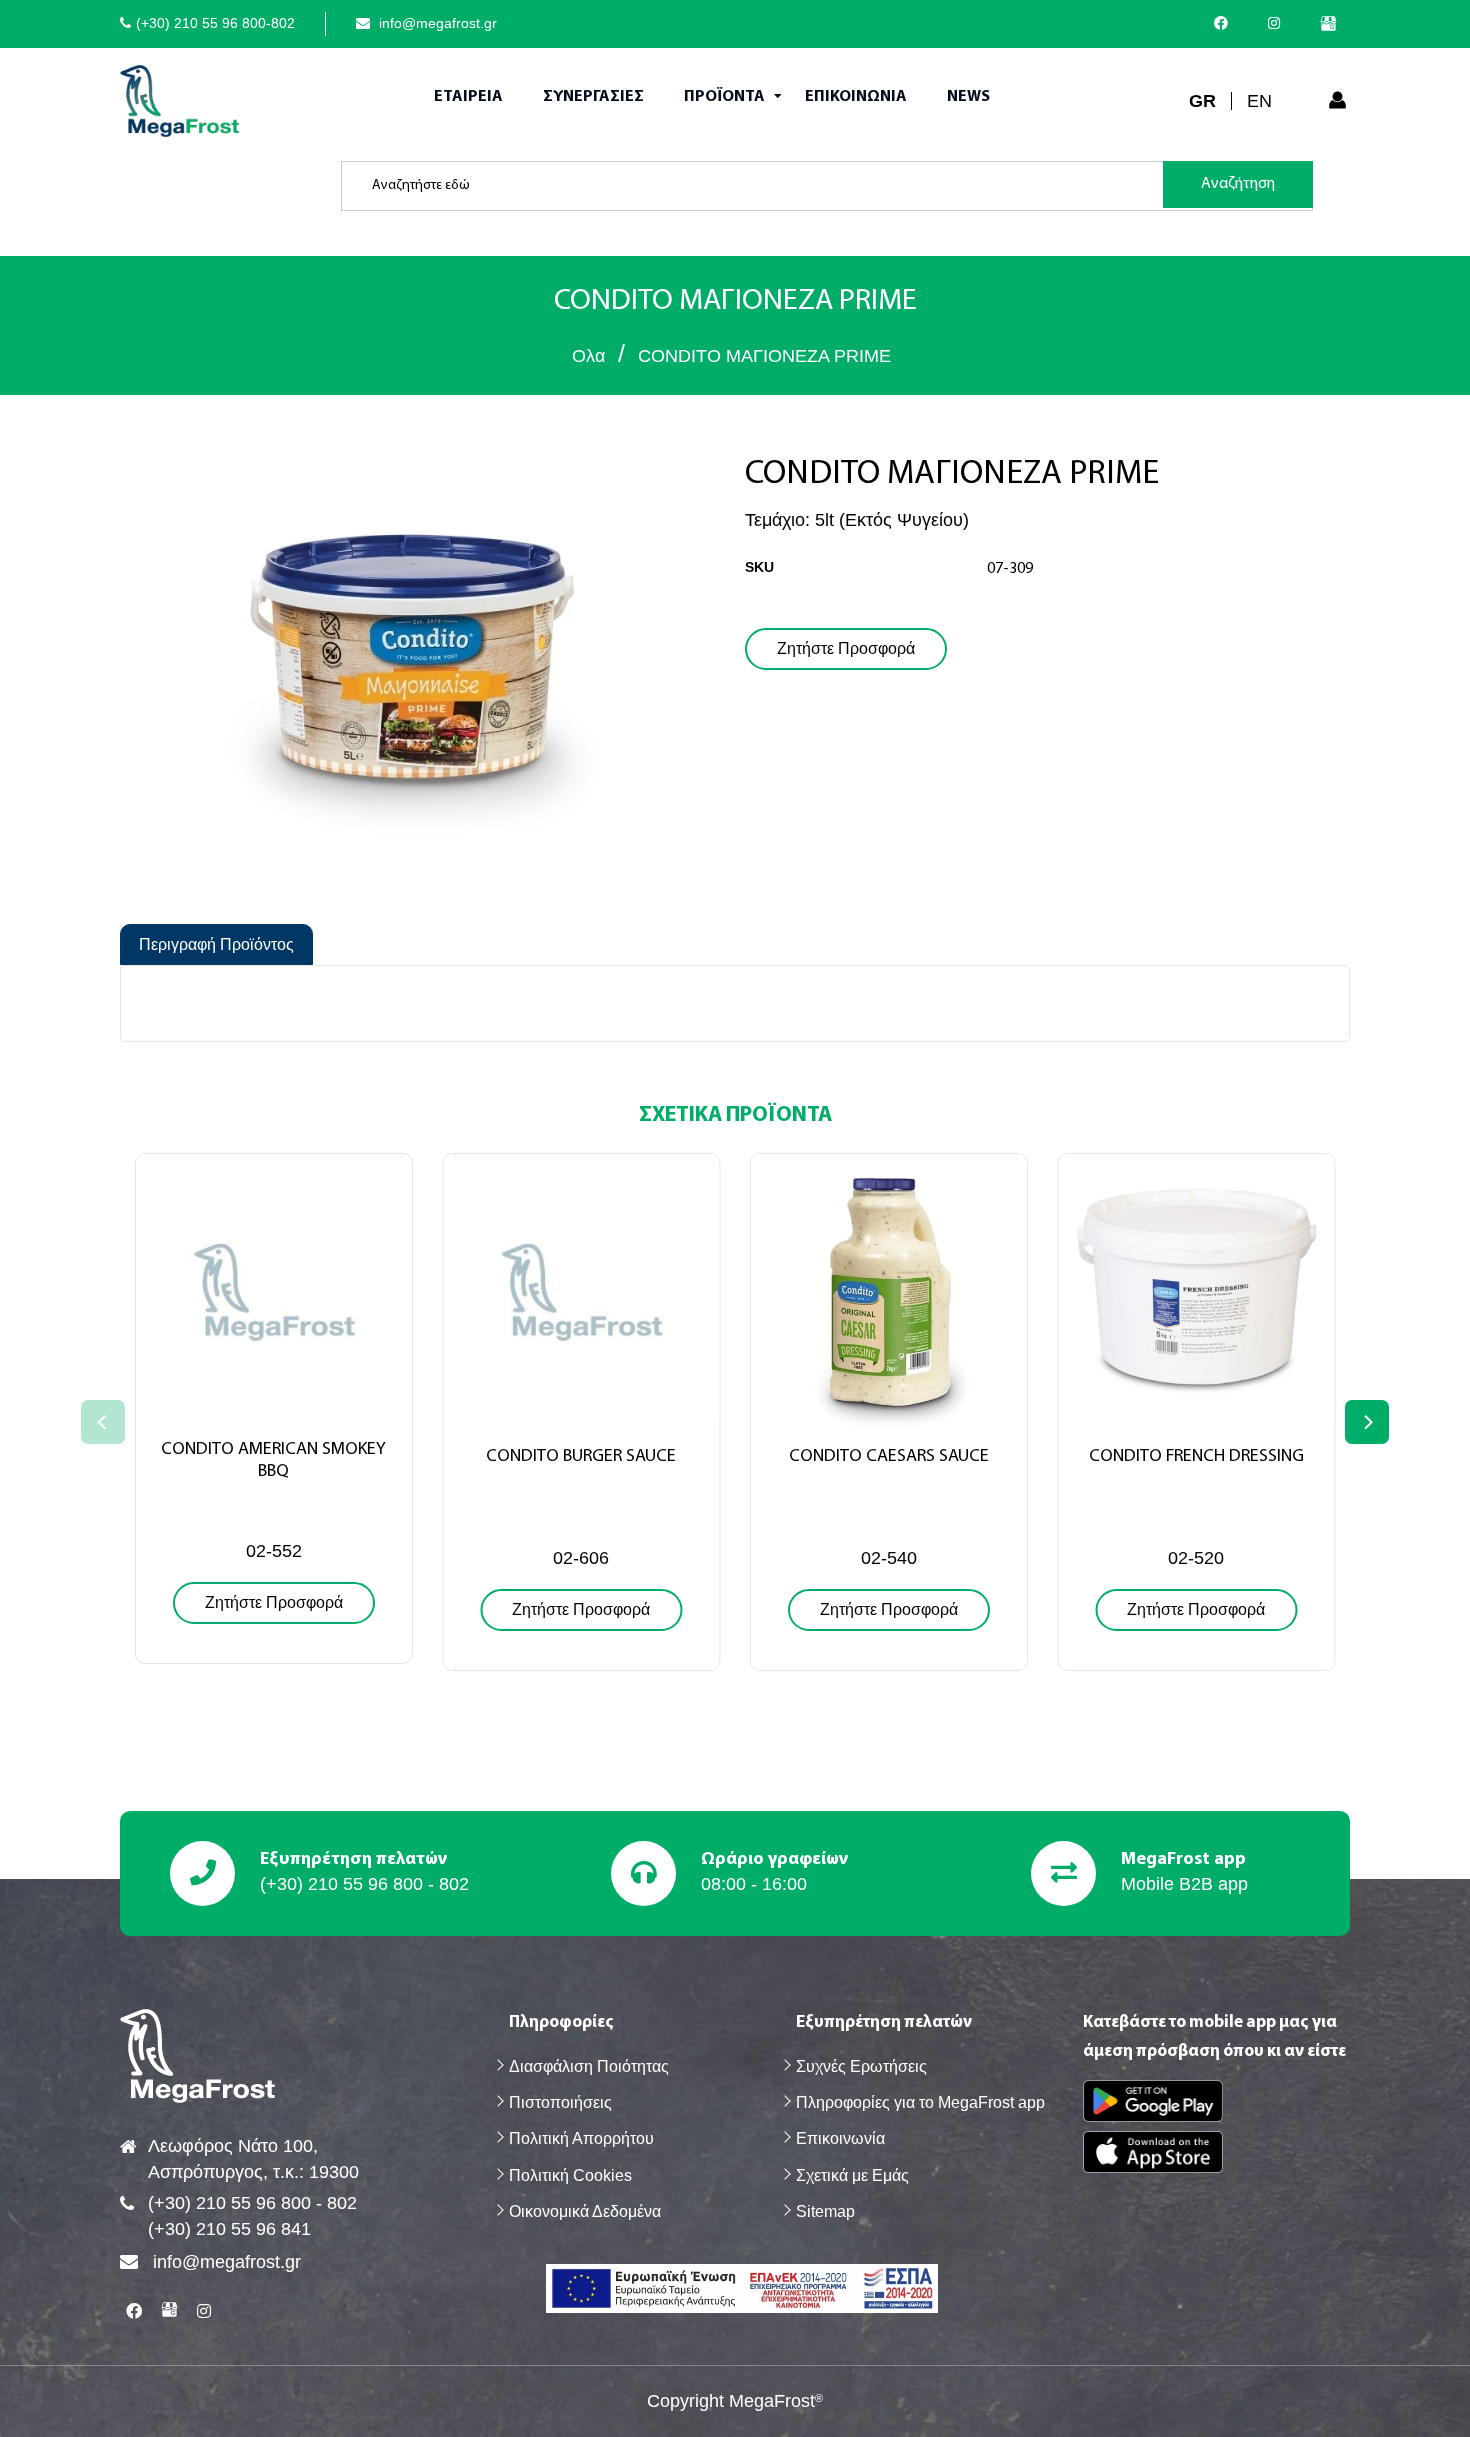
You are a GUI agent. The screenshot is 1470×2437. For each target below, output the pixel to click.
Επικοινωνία (840, 2138)
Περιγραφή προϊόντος (216, 944)
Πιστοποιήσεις (560, 2102)
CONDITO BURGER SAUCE (581, 1457)
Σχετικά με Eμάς (852, 2175)
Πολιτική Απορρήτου (581, 2138)
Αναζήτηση (1238, 184)
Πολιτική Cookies (570, 2175)
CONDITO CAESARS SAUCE (889, 1457)
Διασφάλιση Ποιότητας (589, 2066)
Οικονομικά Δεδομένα (585, 2211)
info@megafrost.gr (436, 23)
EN (1259, 101)
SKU (759, 567)
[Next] (1367, 1422)
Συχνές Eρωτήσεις (861, 2066)
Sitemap (825, 2211)
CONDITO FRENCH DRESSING (1196, 1457)
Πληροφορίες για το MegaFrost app (920, 2102)
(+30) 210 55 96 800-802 (215, 23)
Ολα (588, 356)
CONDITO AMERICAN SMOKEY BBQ (273, 1461)
